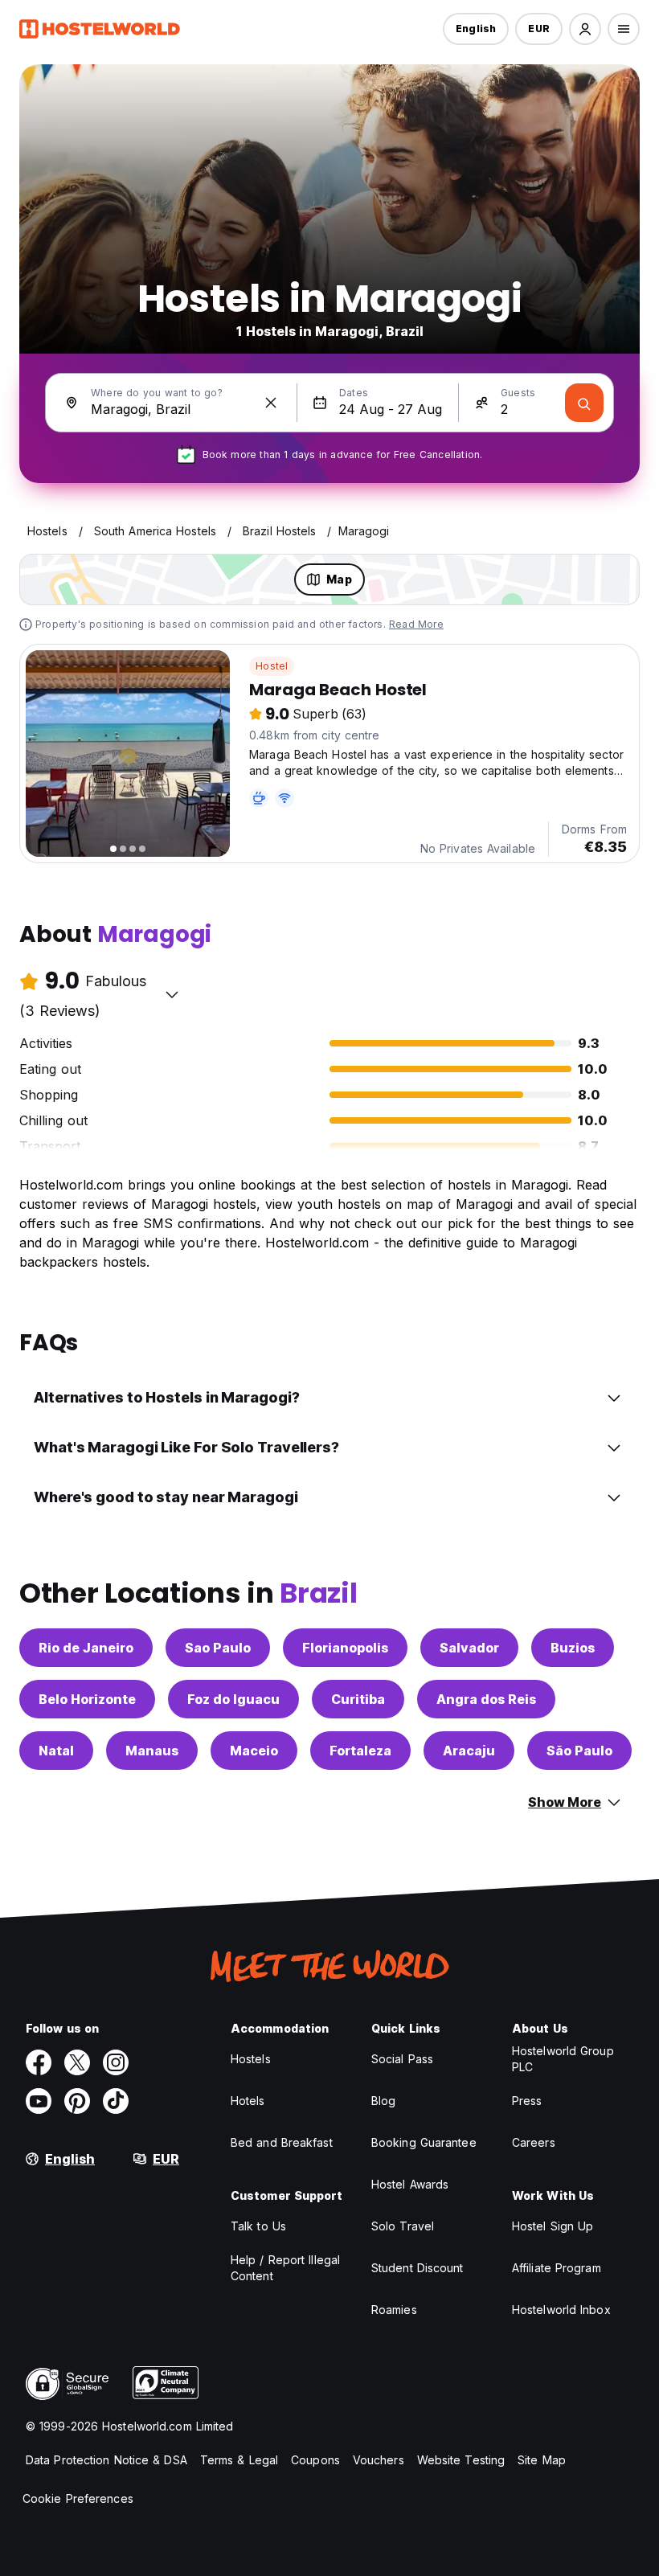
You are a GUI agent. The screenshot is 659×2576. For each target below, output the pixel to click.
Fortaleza (360, 1751)
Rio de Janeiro (86, 1648)
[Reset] (271, 403)
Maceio (254, 1751)
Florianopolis (345, 1648)
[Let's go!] (584, 403)
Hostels (251, 2059)
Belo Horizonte (87, 1699)
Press (527, 2101)
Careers (534, 2142)
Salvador (469, 1648)
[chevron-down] (172, 994)
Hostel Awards (410, 2184)
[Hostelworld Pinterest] (77, 2101)
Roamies (394, 2310)
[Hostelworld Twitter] (77, 2062)
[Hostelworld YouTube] (39, 2101)
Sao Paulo (218, 1648)
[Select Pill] (585, 29)
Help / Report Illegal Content (285, 2268)
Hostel (272, 666)
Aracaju (469, 1751)
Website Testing (461, 2460)
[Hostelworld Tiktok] (116, 2101)
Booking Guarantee (424, 2142)
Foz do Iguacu (233, 1699)
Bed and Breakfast (282, 2142)
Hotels (248, 2101)
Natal (56, 1751)
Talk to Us (258, 2226)
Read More (416, 624)
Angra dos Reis (486, 1699)
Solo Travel (403, 2226)
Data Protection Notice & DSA (106, 2460)
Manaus (152, 1751)
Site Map (542, 2460)
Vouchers (379, 2460)
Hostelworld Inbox (561, 2310)
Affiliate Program (557, 2268)
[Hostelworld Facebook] (39, 2062)
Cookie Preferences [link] (78, 2498)
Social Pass (402, 2059)
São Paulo (579, 1751)
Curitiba (358, 1699)
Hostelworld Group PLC (563, 2059)
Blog (383, 2101)
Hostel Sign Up (553, 2226)
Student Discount (418, 2268)
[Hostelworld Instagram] (116, 2062)
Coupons (315, 2460)
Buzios (573, 1648)
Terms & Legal (239, 2460)
